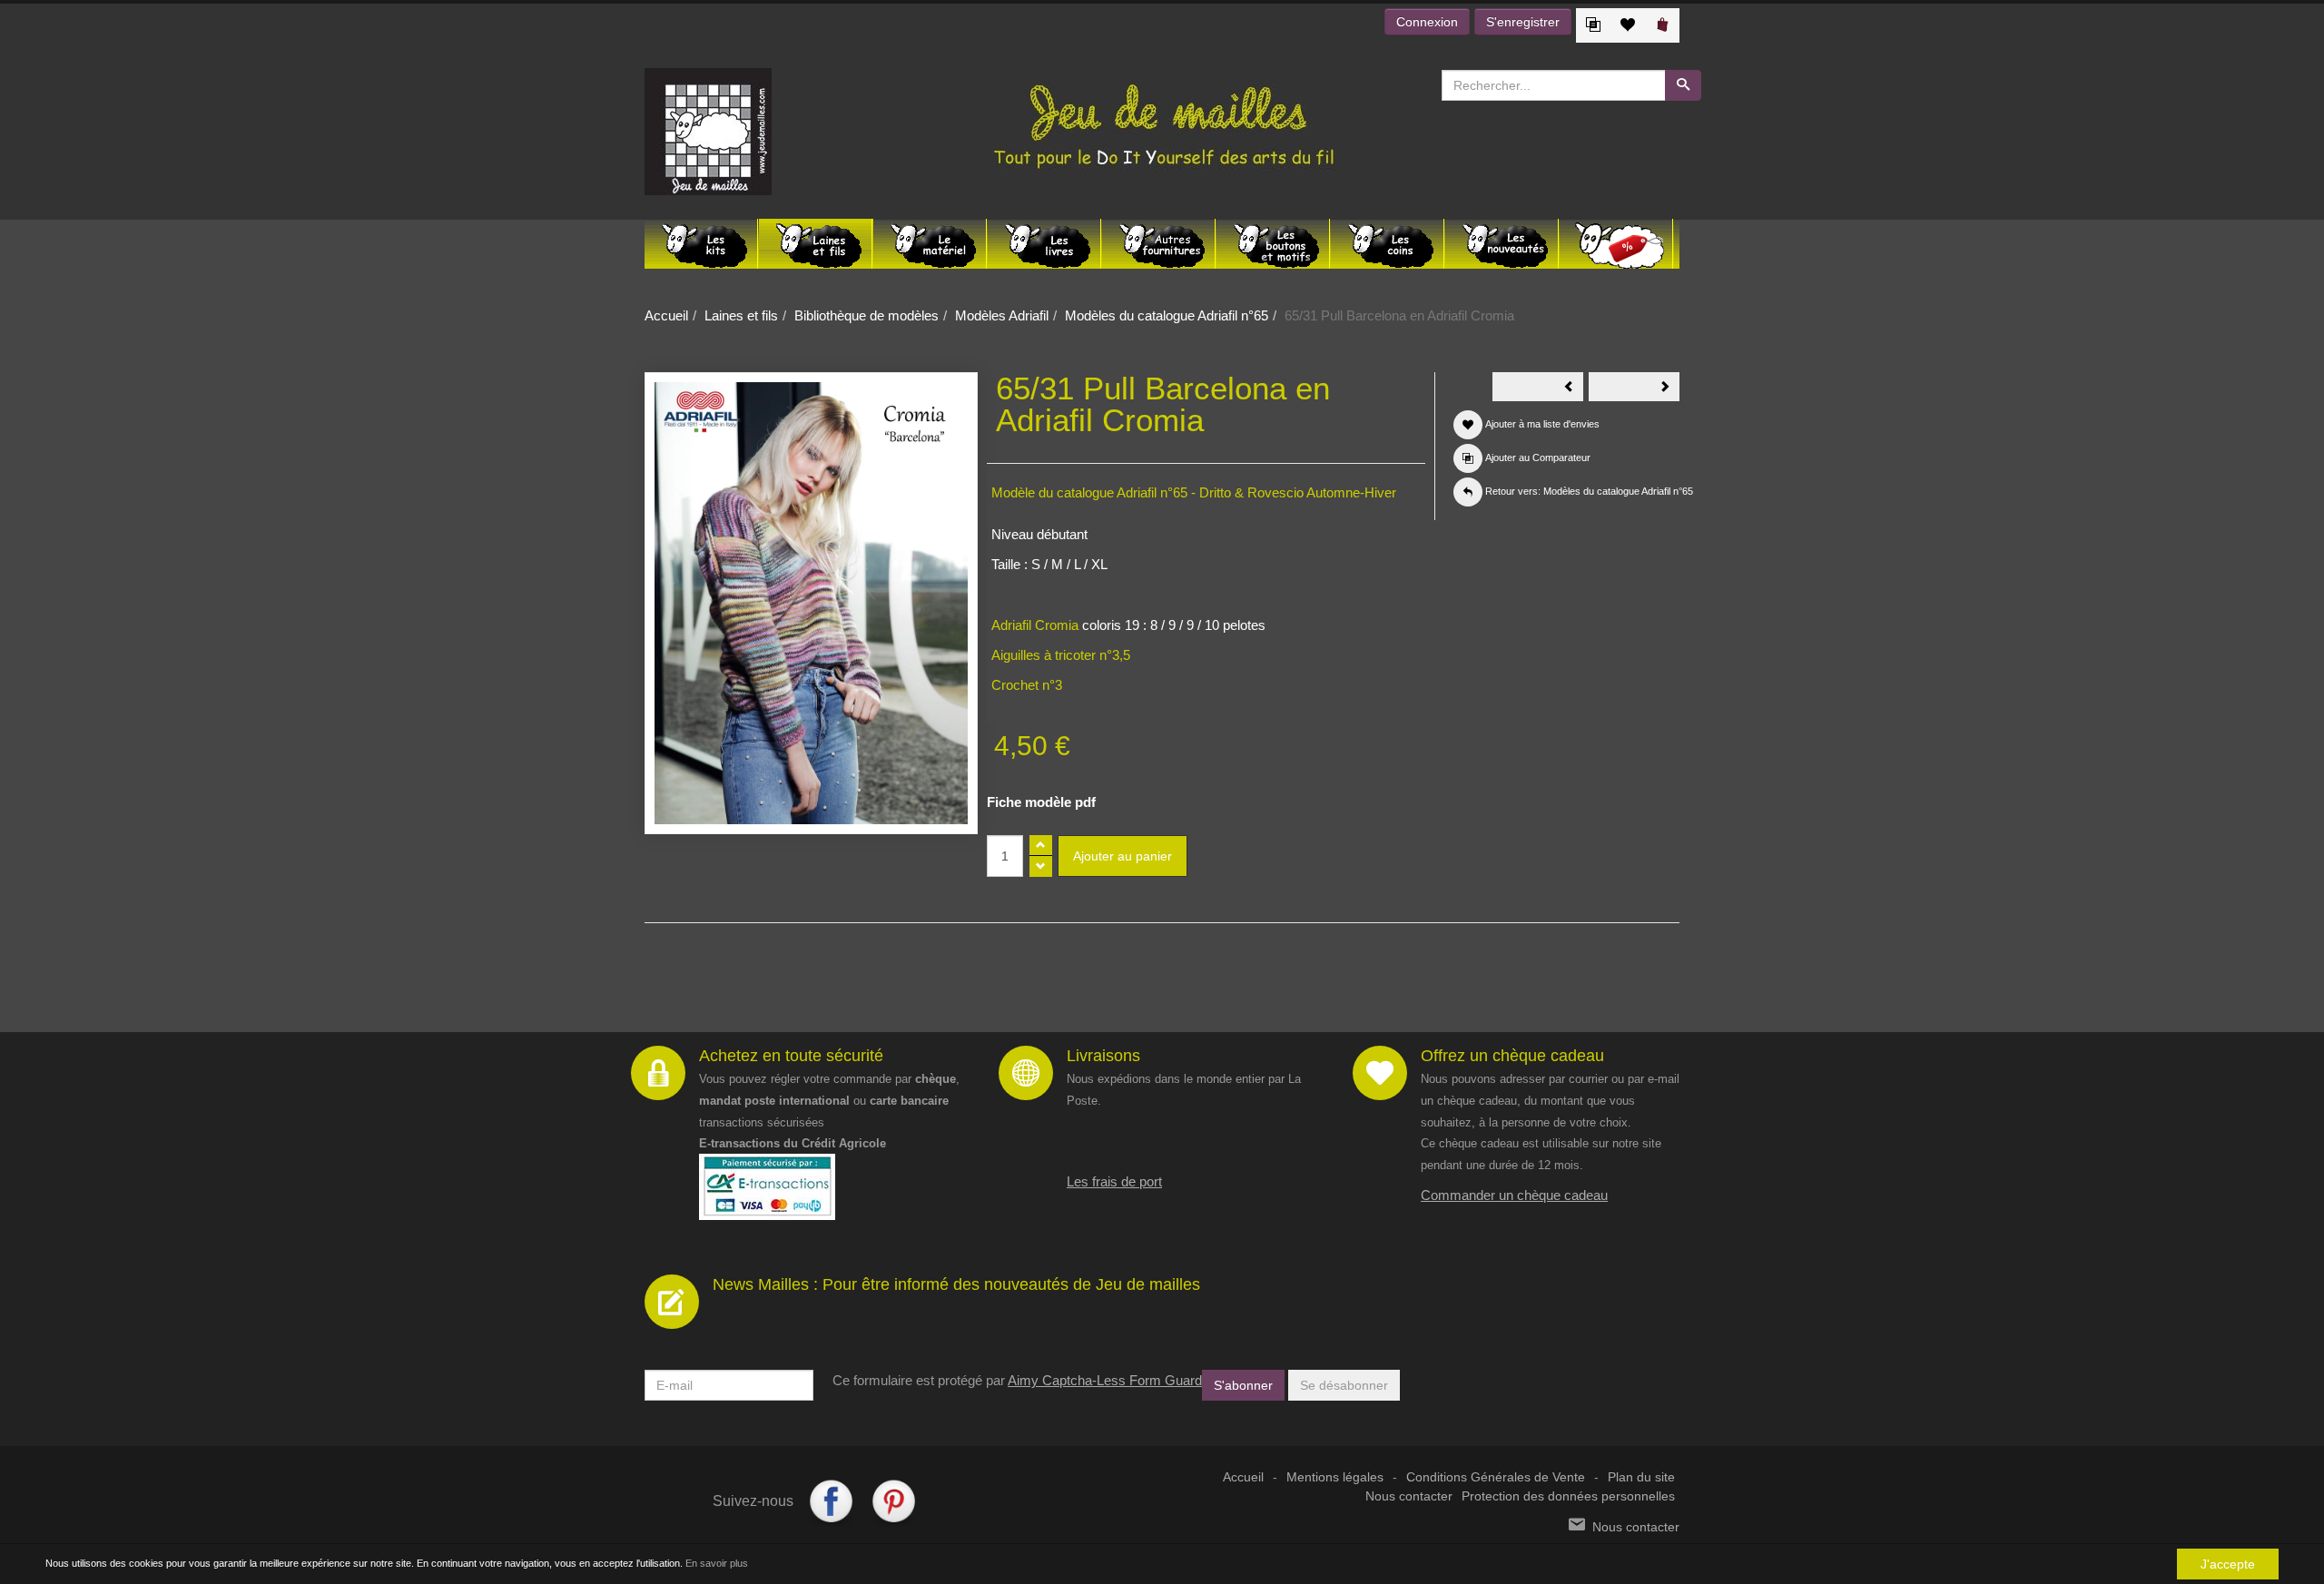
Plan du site (1641, 1477)
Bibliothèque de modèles (867, 315)
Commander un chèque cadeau (1514, 1195)
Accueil (666, 315)
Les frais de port (1114, 1181)
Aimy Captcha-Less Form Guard (1105, 1380)
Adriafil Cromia (1035, 625)
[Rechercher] (1683, 85)
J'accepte (2228, 1564)
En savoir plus (717, 1563)
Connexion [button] (1427, 22)
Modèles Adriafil (1002, 315)
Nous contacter (1409, 1496)
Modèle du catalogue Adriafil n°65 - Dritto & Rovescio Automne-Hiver (1194, 492)
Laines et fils (741, 315)
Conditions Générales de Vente (1496, 1477)
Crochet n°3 (1027, 685)
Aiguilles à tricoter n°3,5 (1061, 655)
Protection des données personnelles (1568, 1496)
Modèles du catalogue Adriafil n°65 (1167, 315)
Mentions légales (1335, 1477)
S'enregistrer (1523, 22)
